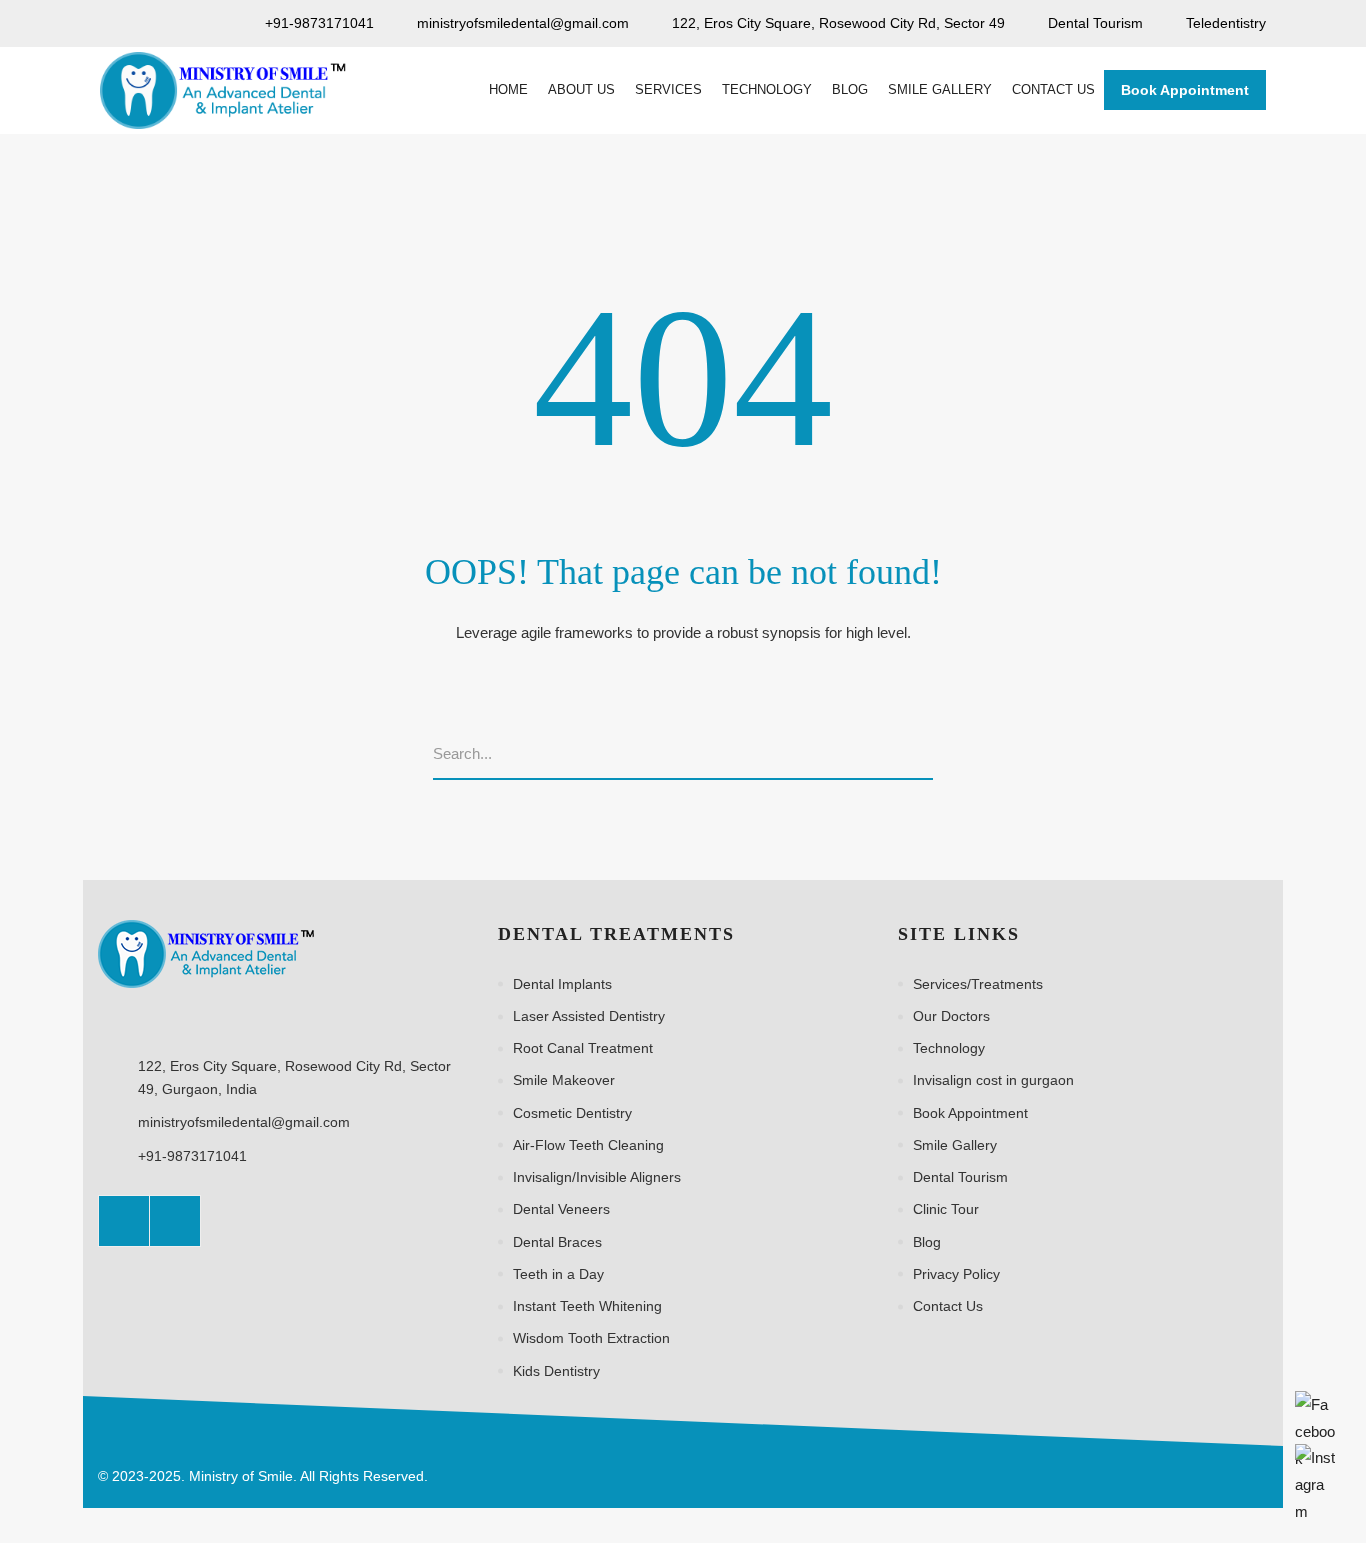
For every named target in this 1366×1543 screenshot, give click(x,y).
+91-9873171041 (192, 1156)
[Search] (926, 755)
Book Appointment (1185, 90)
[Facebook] (124, 1221)
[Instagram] (175, 1221)
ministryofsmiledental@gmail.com (244, 1122)
